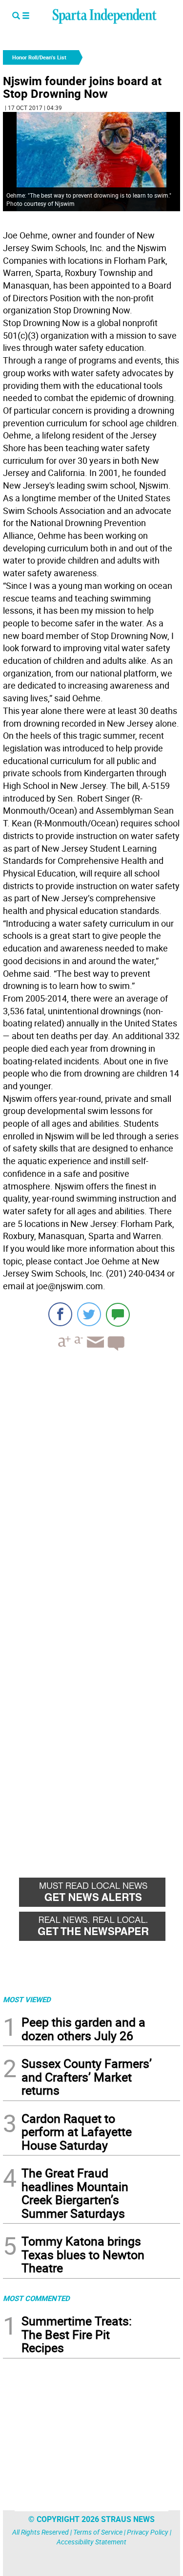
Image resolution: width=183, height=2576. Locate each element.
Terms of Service (98, 2532)
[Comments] (118, 1314)
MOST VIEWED (27, 1999)
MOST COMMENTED (36, 2298)
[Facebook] (60, 1314)
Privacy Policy (148, 2532)
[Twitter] (89, 1314)
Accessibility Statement (91, 2542)
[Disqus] (91, 1482)
